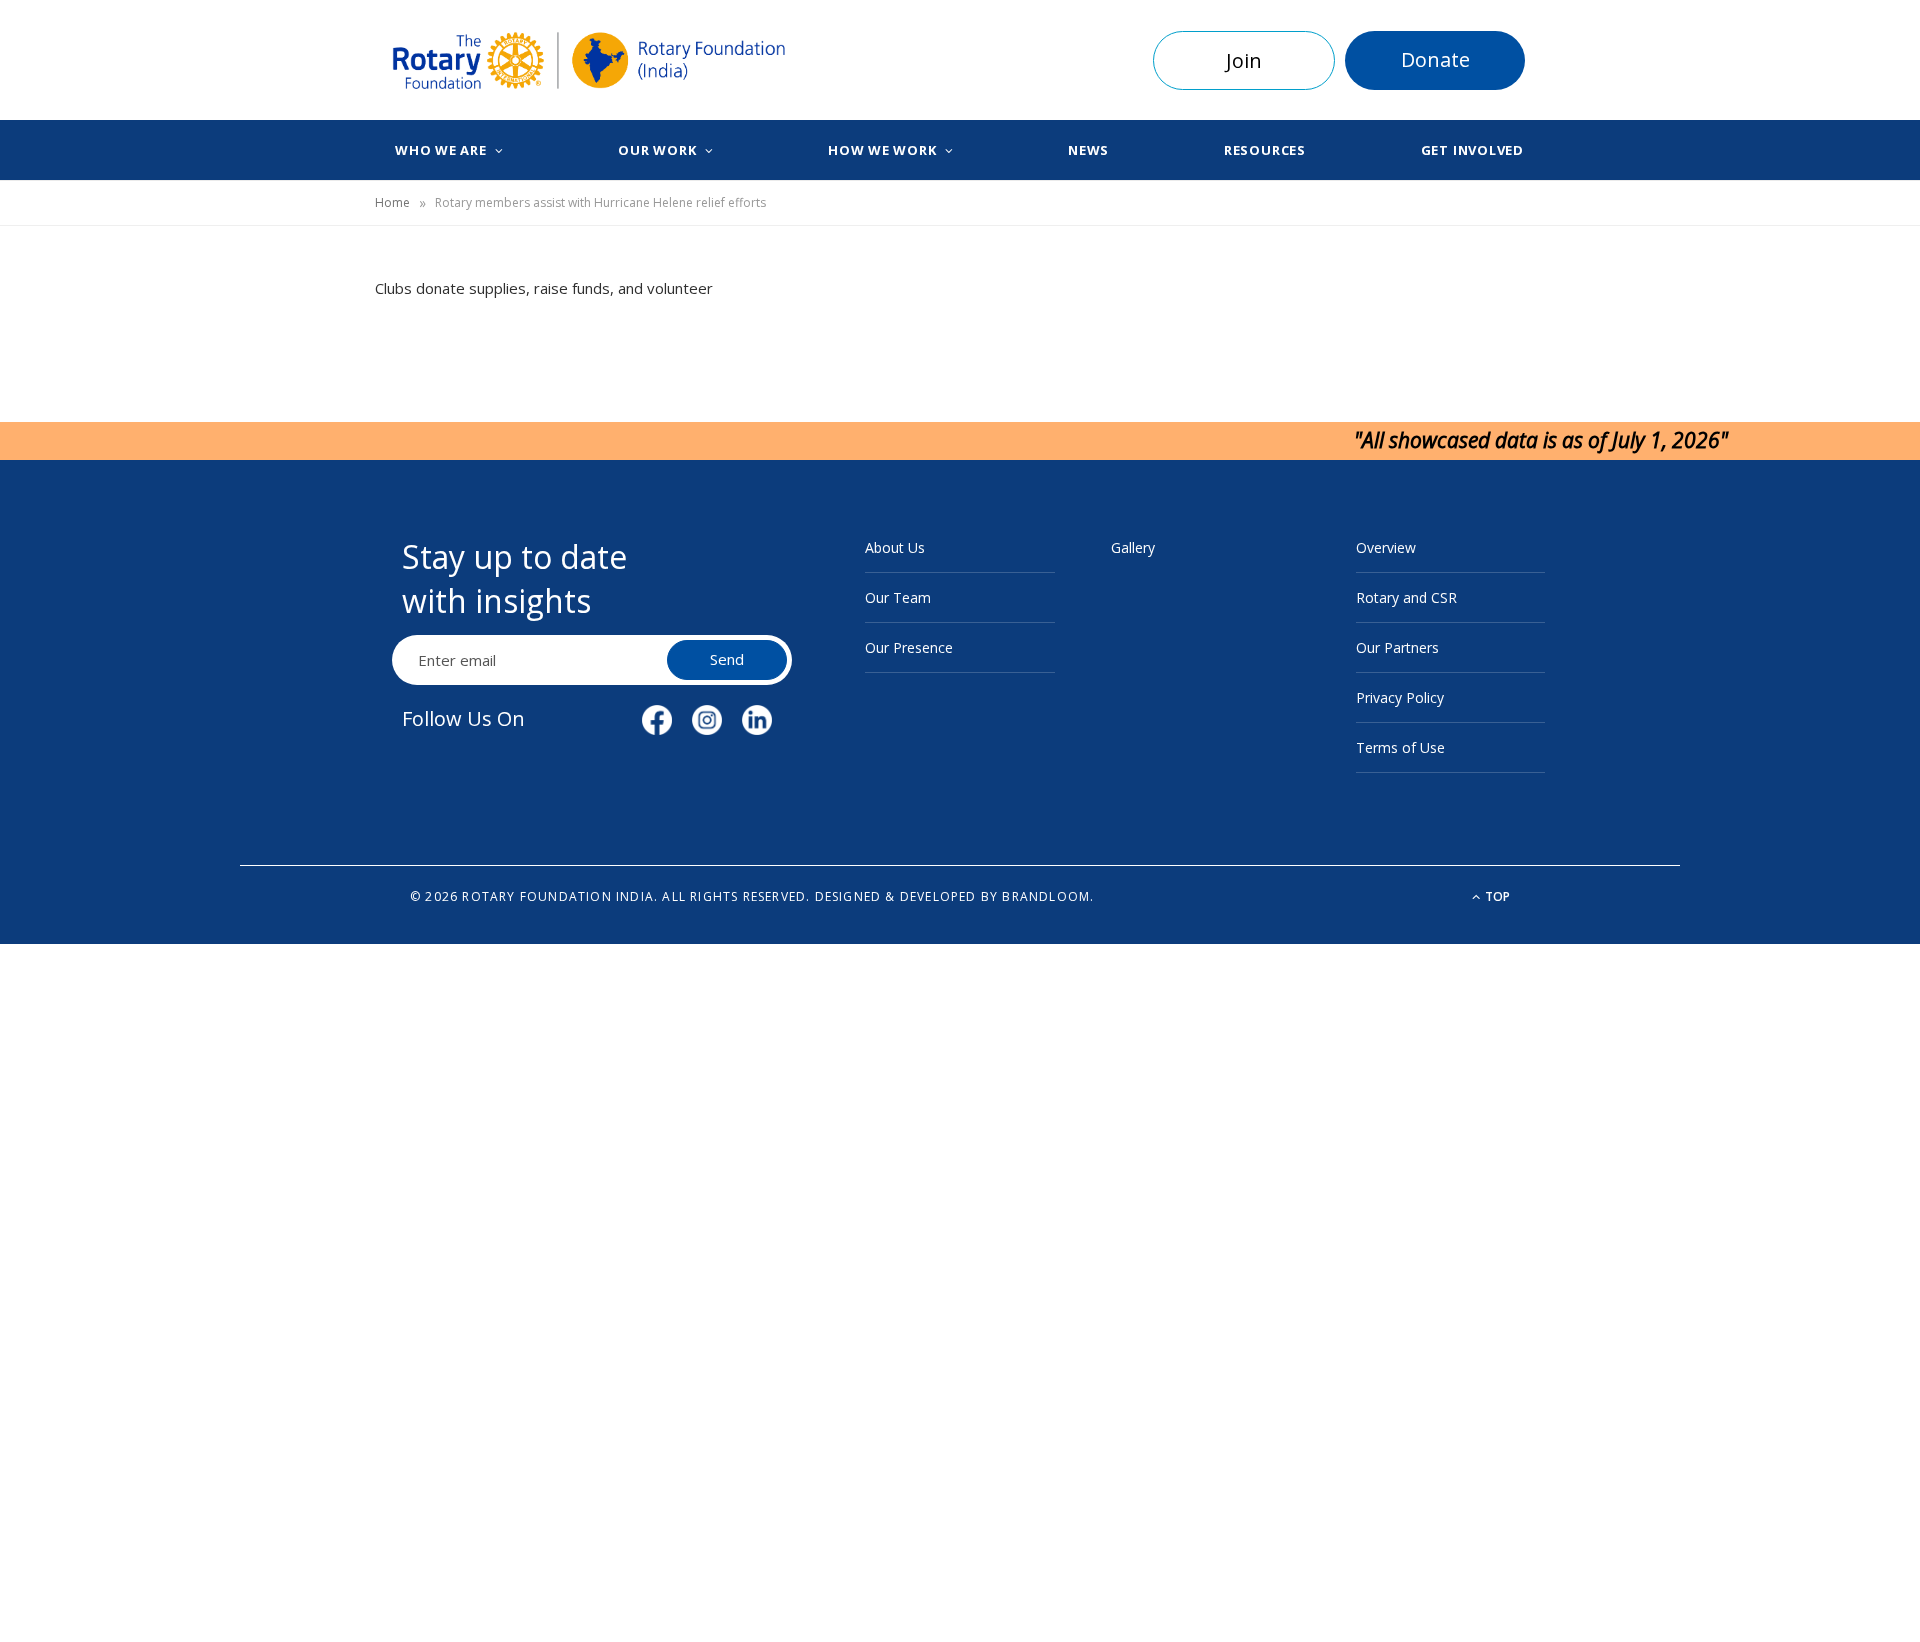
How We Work (882, 150)
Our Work (657, 150)
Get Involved (1472, 150)
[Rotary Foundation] (589, 61)
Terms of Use (1400, 747)
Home (392, 202)
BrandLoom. (1048, 896)
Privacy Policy (1400, 697)
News (1088, 150)
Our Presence (909, 647)
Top (1496, 896)
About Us (895, 547)
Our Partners (1397, 647)
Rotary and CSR (1406, 597)
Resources (1265, 150)
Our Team (898, 597)
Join (1244, 60)
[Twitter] (281, 407)
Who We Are (441, 150)
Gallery (1133, 547)
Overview (1386, 547)
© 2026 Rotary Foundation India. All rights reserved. (610, 896)
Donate (1435, 59)
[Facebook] (281, 356)
